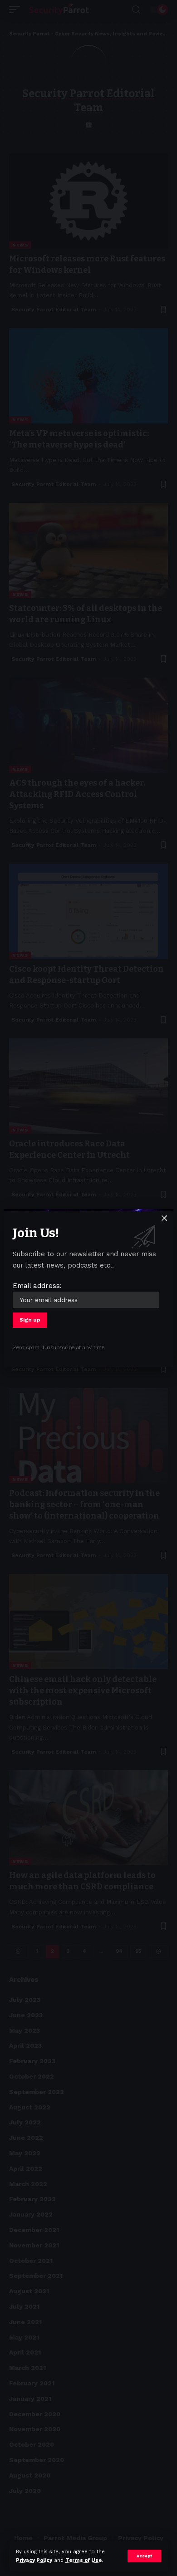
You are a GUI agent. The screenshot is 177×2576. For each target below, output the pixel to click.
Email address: (37, 1286)
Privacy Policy (34, 2560)
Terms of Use (84, 2560)
